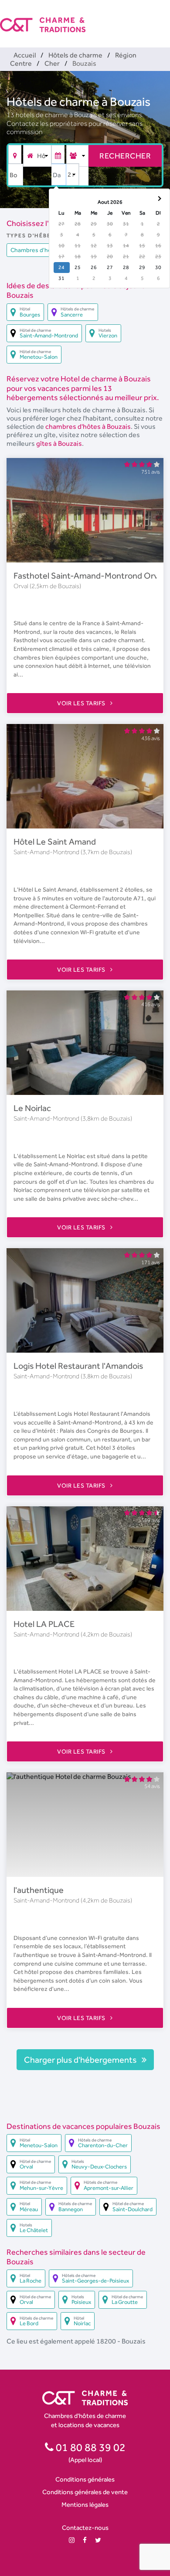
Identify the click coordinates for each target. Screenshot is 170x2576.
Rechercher (125, 156)
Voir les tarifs (82, 703)
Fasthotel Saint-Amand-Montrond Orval (89, 576)
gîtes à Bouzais (59, 443)
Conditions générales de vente (85, 2492)
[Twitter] (98, 2540)
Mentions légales (85, 2504)
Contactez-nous (85, 2527)
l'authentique (39, 1890)
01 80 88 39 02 (90, 2447)
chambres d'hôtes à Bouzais (88, 426)
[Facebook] (85, 2540)
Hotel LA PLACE (44, 1624)
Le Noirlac (32, 1108)
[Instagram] (72, 2540)
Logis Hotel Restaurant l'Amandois (78, 1366)
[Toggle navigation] (164, 17)
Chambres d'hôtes (35, 250)
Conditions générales (85, 2479)
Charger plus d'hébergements (81, 2060)
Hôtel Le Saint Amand (55, 842)
